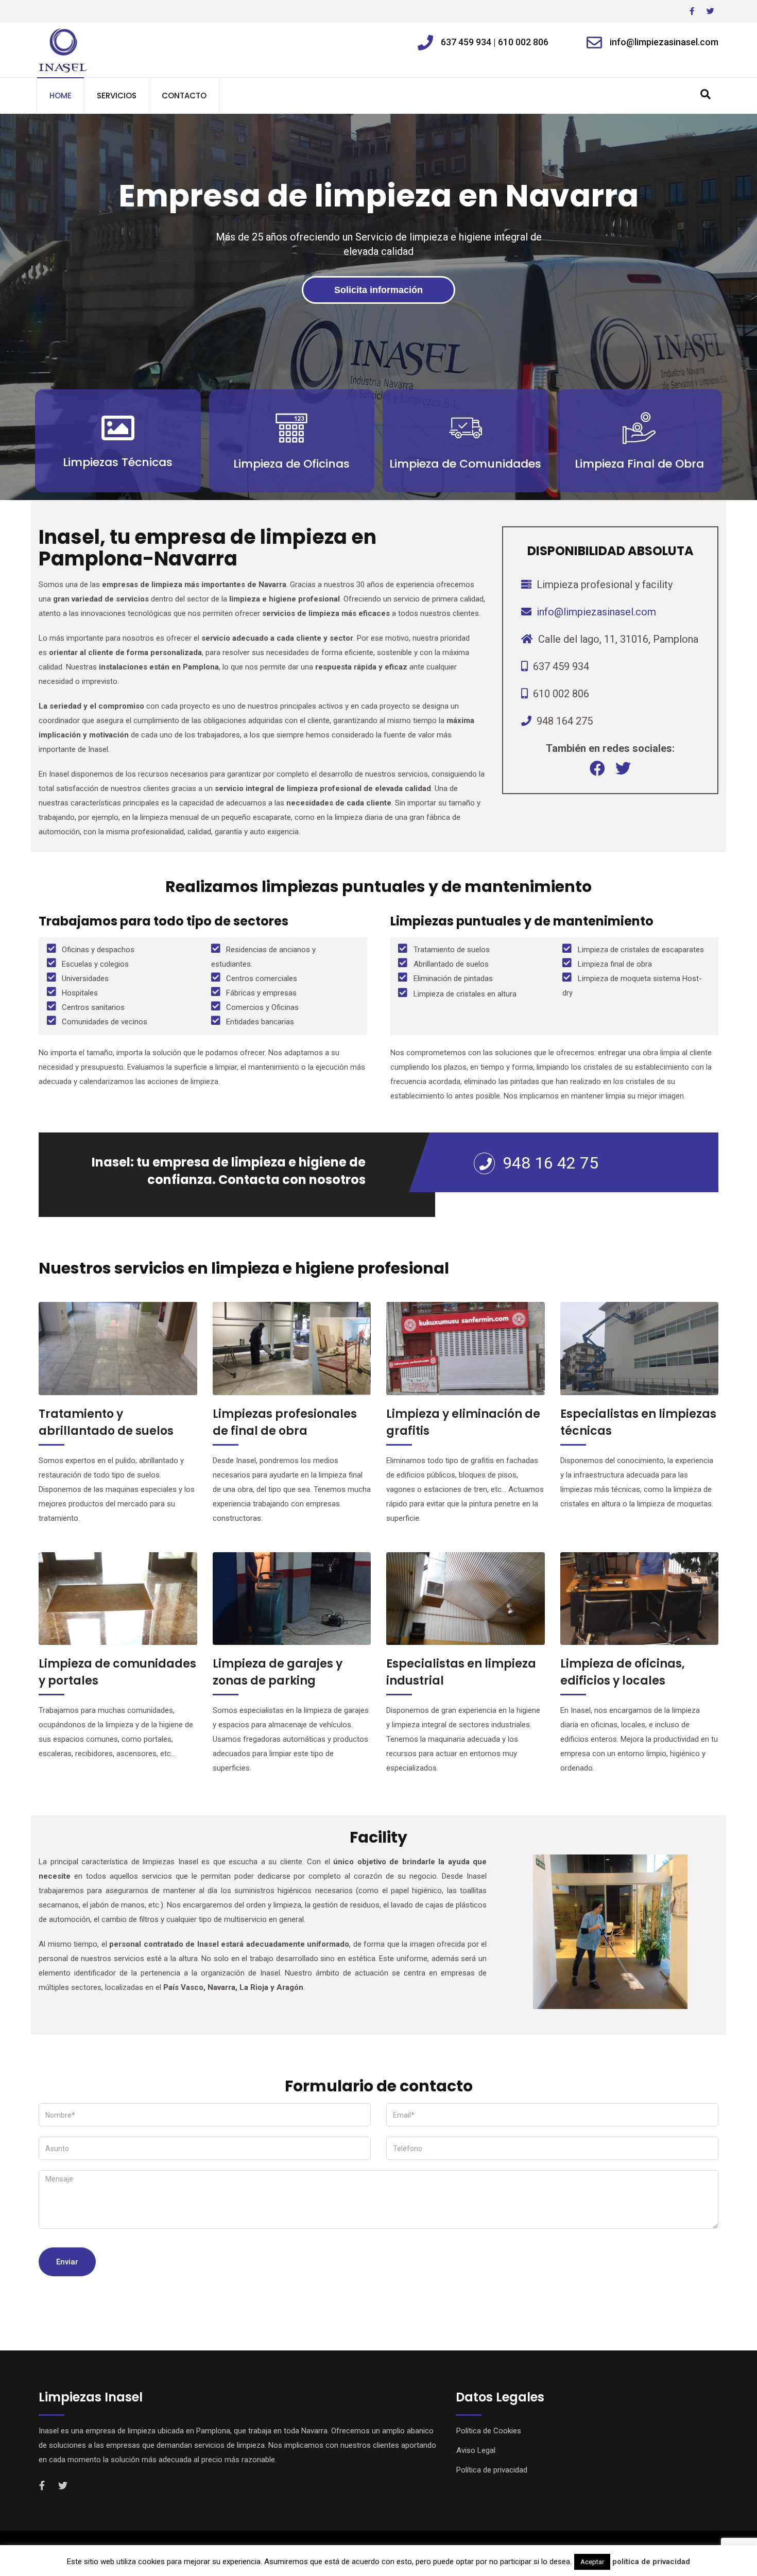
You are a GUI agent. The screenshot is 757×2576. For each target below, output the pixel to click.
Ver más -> (118, 490)
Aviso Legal (476, 2450)
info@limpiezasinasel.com (664, 42)
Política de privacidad (492, 2470)
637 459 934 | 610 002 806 (495, 42)
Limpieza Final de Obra (639, 464)
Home (61, 96)
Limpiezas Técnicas (118, 462)
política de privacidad (651, 2562)
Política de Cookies (489, 2431)
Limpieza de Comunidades (465, 464)
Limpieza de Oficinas (291, 464)
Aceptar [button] (592, 2562)
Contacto (184, 96)
